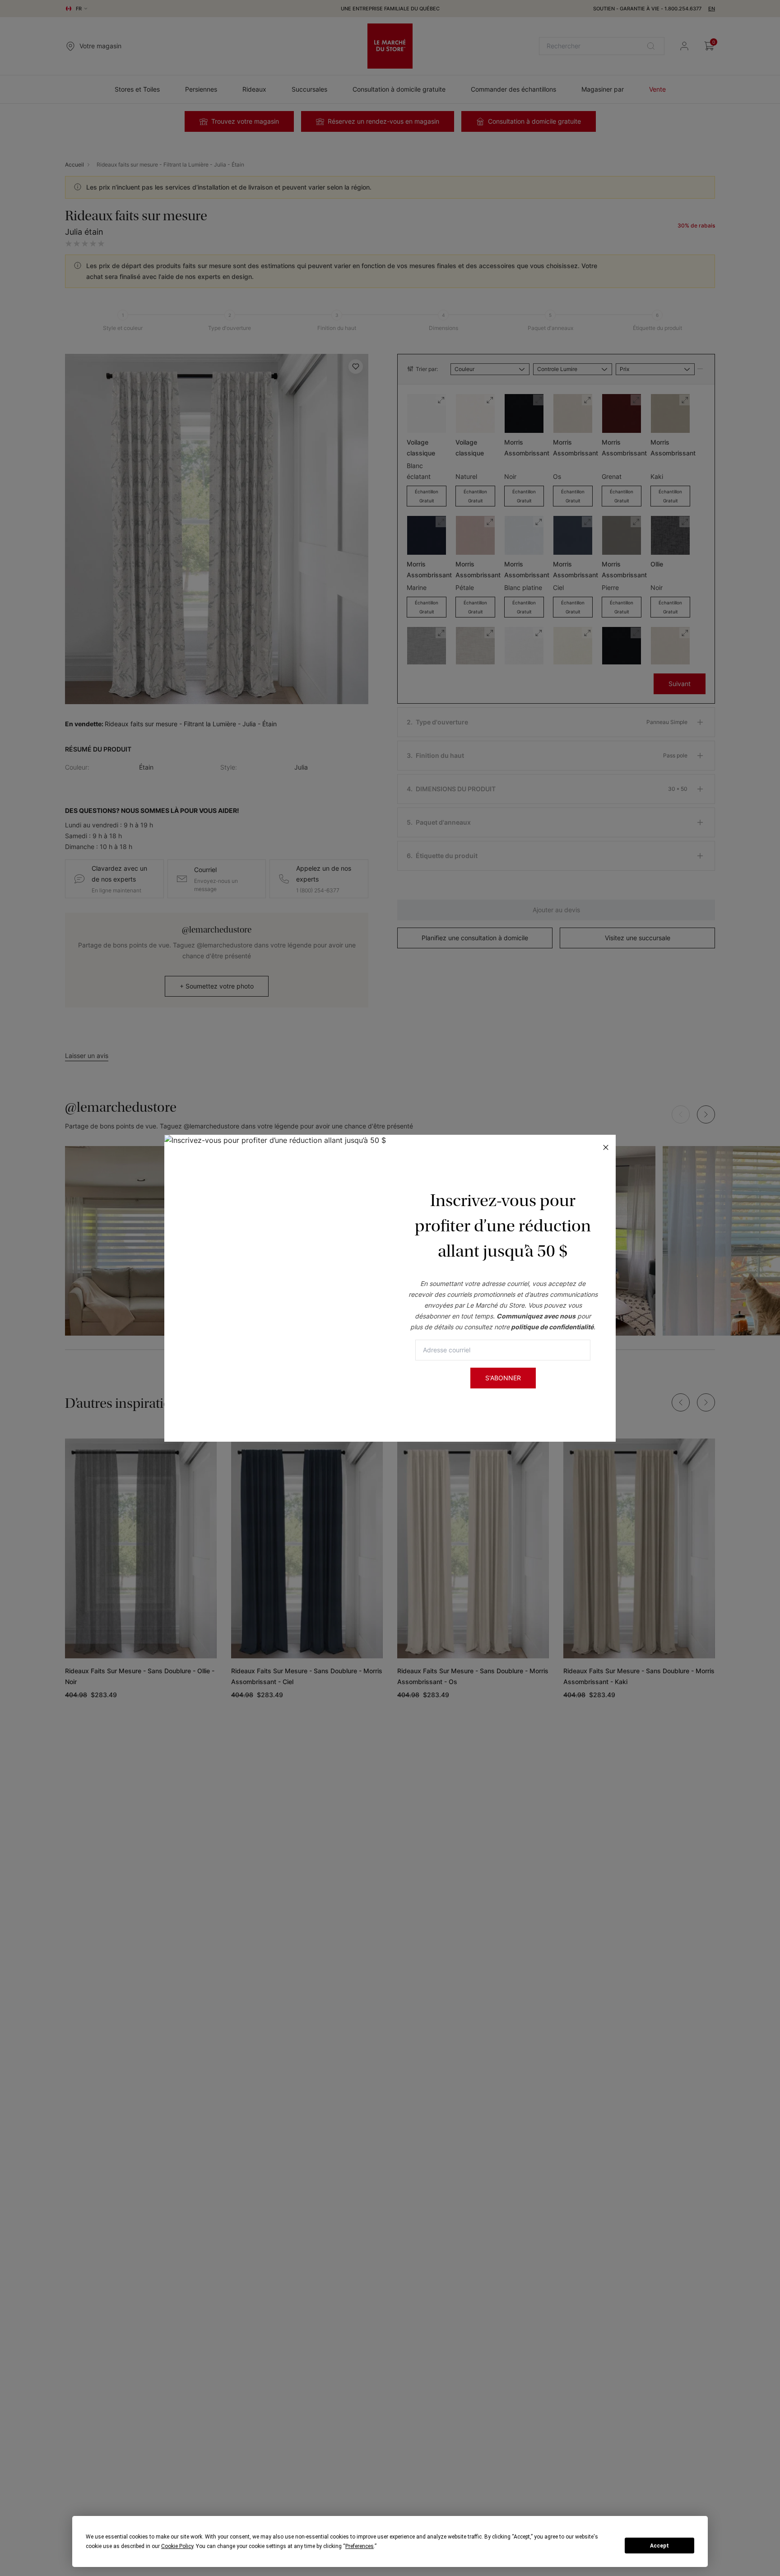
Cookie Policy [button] (177, 2546)
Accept (659, 2546)
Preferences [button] (360, 2546)
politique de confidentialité (552, 1327)
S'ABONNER (503, 1378)
